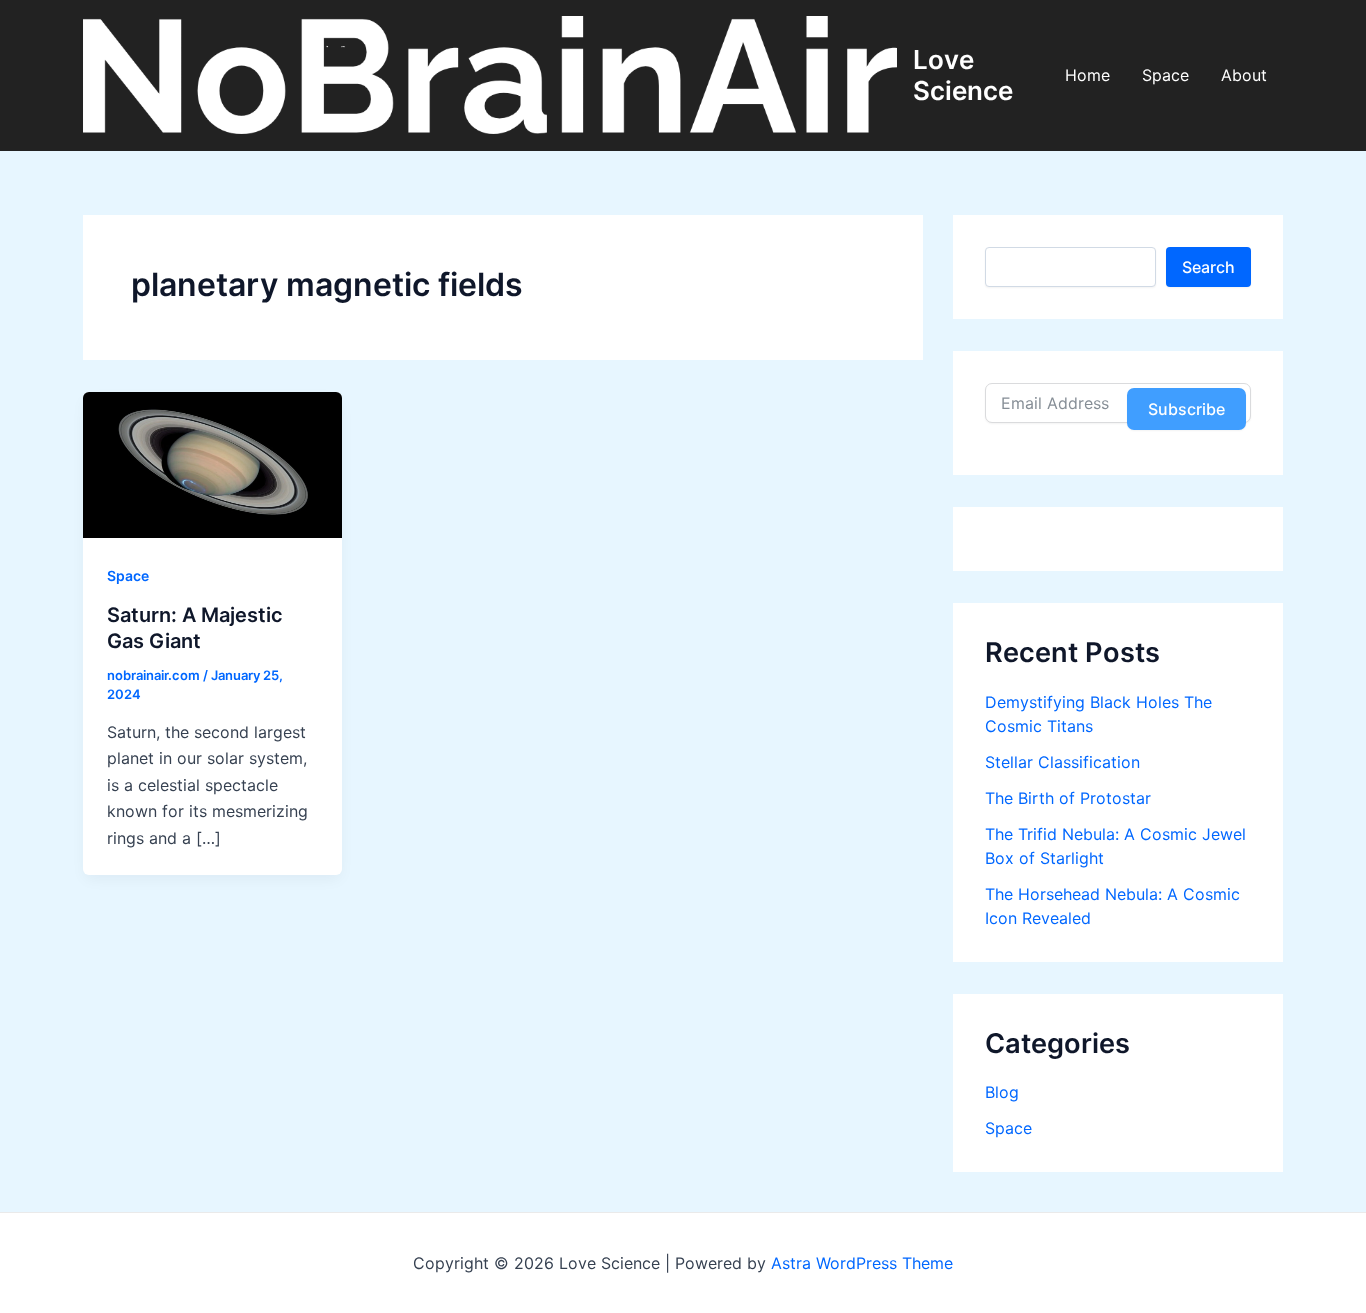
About (1244, 75)
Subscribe (1186, 409)
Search (1208, 267)
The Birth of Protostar (1068, 798)
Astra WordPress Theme (862, 1263)
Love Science (963, 75)
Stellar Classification (1062, 762)
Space (1165, 75)
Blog (1002, 1092)
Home (1087, 75)
